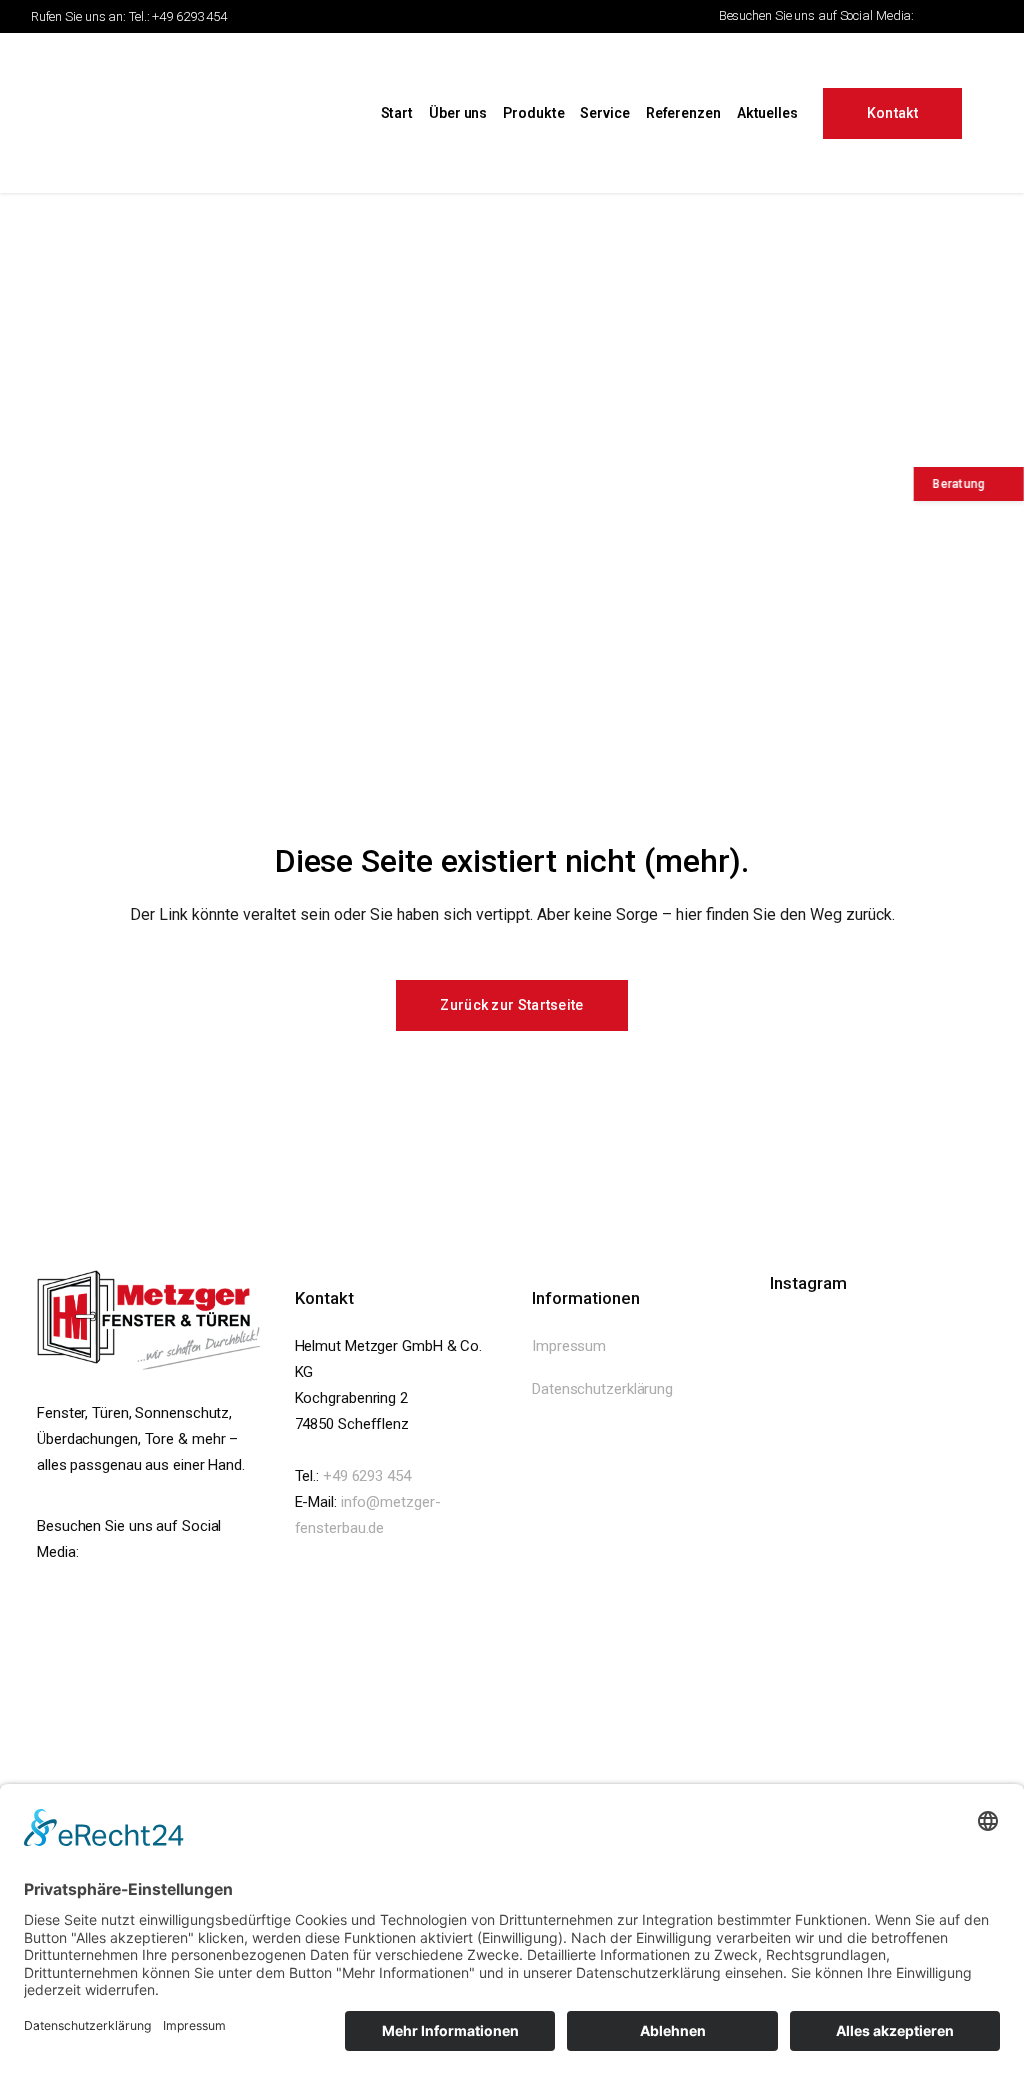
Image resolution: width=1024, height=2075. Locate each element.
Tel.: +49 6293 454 (178, 16)
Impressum (569, 1346)
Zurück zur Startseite (511, 1005)
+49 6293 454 (367, 1476)
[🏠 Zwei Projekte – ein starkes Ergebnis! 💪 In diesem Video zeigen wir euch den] (867, 1622)
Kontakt (892, 113)
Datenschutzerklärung (602, 1389)
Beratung (953, 484)
